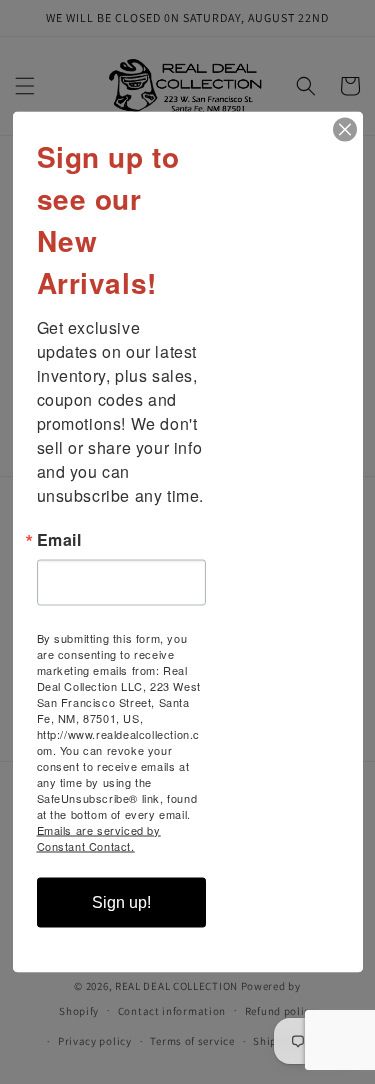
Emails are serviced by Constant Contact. (99, 838)
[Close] (345, 130)
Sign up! (121, 902)
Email (59, 540)
